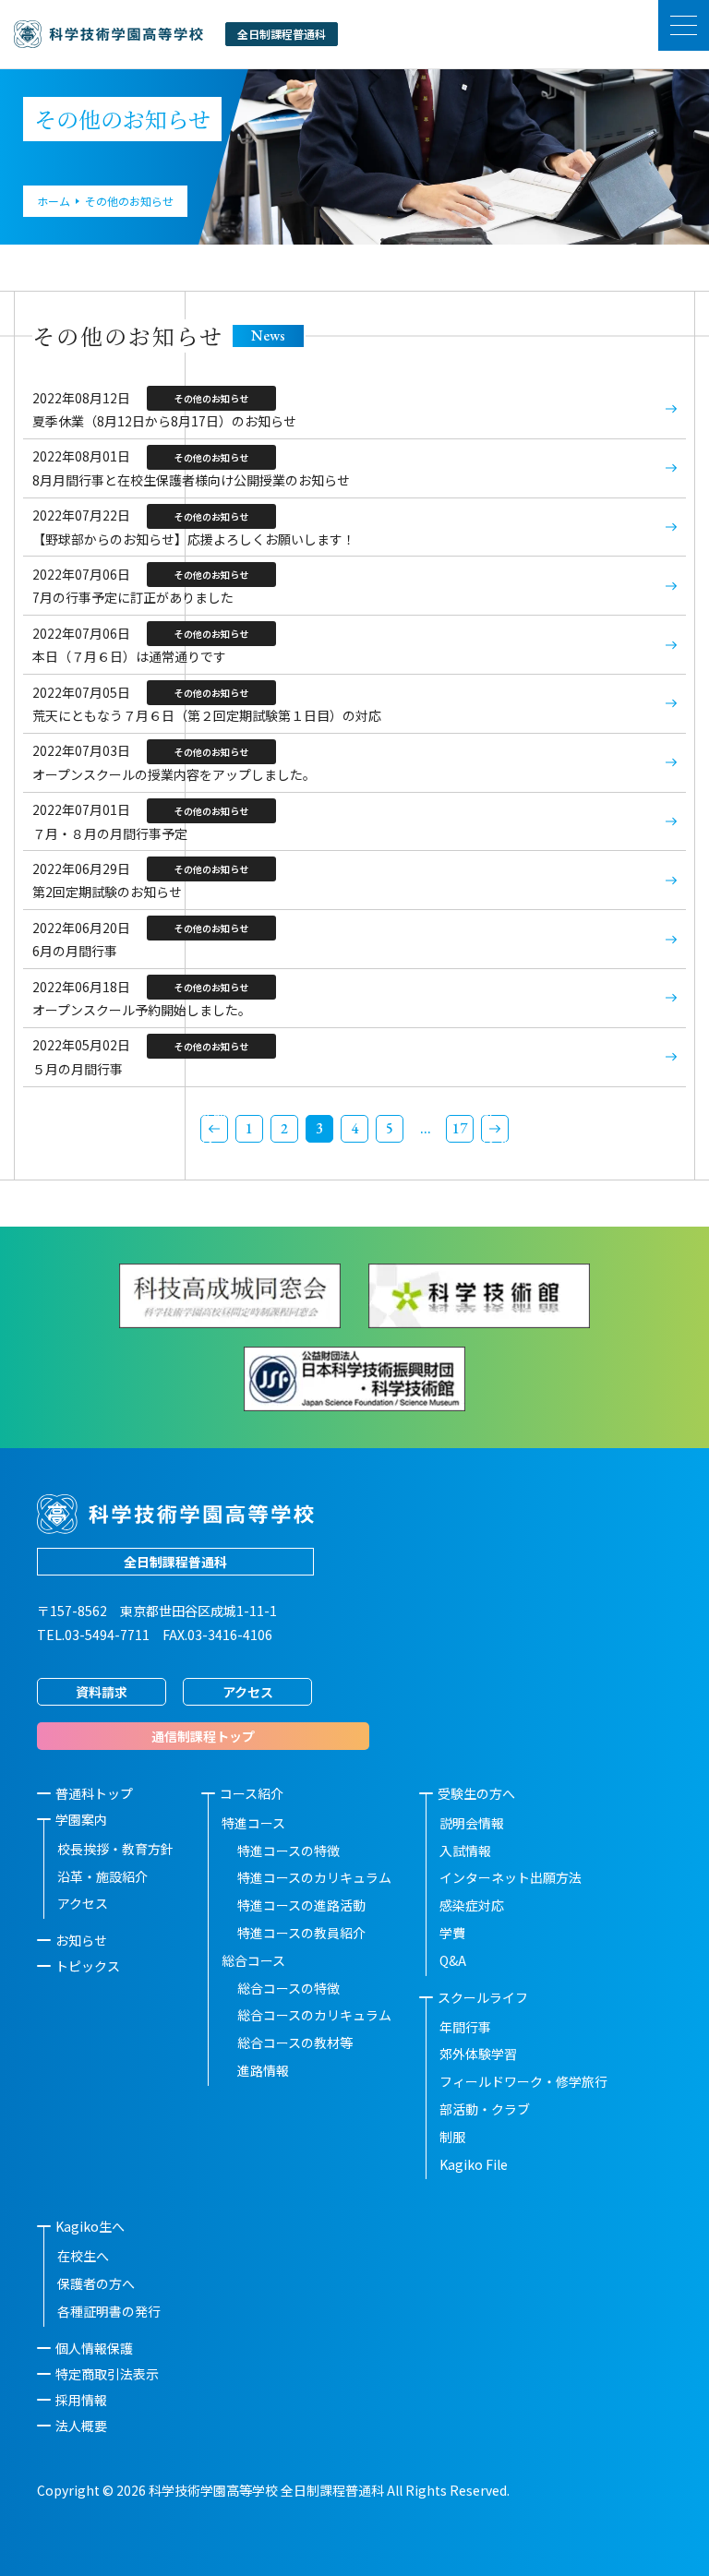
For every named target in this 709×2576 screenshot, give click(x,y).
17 (460, 1128)
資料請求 (102, 1692)
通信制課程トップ (203, 1736)
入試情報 (465, 1851)
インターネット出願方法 (511, 1877)
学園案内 (81, 1819)
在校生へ (83, 2256)
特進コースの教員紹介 (301, 1933)
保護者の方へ (96, 2283)
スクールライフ (483, 1997)
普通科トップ (94, 1793)
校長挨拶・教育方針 (115, 1849)
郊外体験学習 (478, 2054)
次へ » (495, 1129)
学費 (452, 1933)
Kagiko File (474, 2164)
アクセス (248, 1692)
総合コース (253, 1960)
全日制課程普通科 (175, 1562)
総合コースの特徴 (288, 1988)
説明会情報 (472, 1823)
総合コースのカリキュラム (314, 2015)
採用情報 (81, 2400)
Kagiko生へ (90, 2226)
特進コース (253, 1823)
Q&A (453, 1960)
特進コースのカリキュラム (314, 1877)
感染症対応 (472, 1905)
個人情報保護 (94, 2348)
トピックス (88, 1966)
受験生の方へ (476, 1793)
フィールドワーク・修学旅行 (523, 2081)
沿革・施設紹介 (102, 1876)
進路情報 (263, 2070)
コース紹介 (252, 1793)
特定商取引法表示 (107, 2374)
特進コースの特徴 (288, 1851)
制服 (452, 2137)
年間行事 (465, 2027)
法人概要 (81, 2426)
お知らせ (81, 1940)
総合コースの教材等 (295, 2043)
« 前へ (214, 1129)
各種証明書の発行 (109, 2311)
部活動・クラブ (485, 2109)
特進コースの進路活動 (301, 1905)
